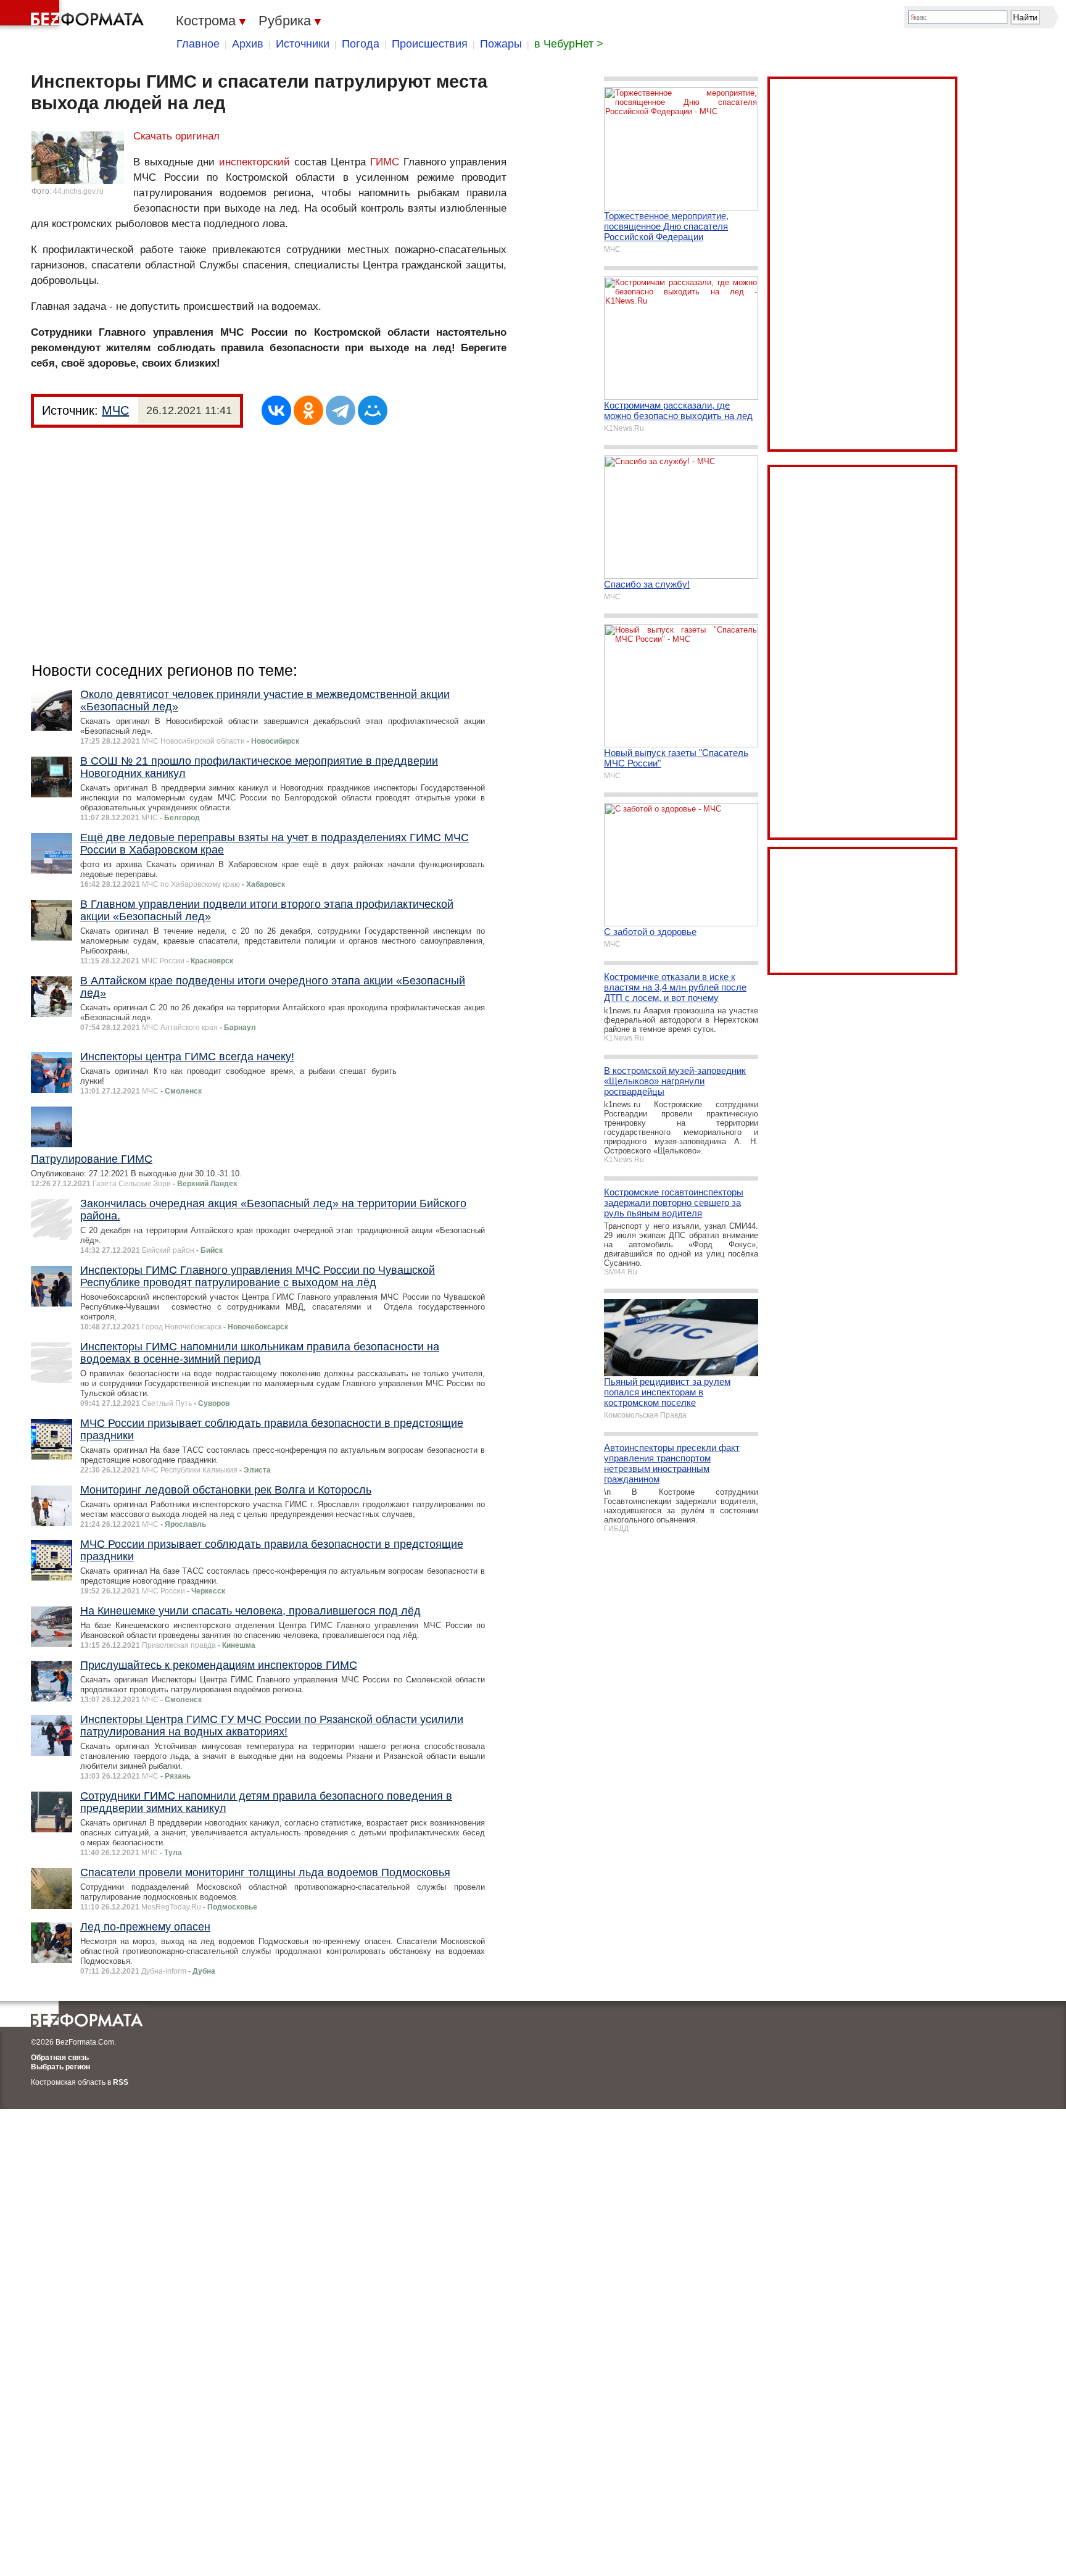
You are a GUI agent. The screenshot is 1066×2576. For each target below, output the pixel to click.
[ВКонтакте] (276, 410)
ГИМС (385, 162)
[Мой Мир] (373, 410)
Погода (361, 44)
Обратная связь (60, 2058)
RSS (121, 2082)
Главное (198, 44)
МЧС (115, 410)
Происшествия (430, 44)
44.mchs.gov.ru (78, 191)
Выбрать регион (60, 2067)
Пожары (501, 44)
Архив (248, 44)
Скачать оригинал (176, 136)
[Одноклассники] (308, 410)
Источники (303, 44)
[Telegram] (341, 410)
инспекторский (254, 162)
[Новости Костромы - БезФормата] (74, 15)
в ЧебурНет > (569, 44)
